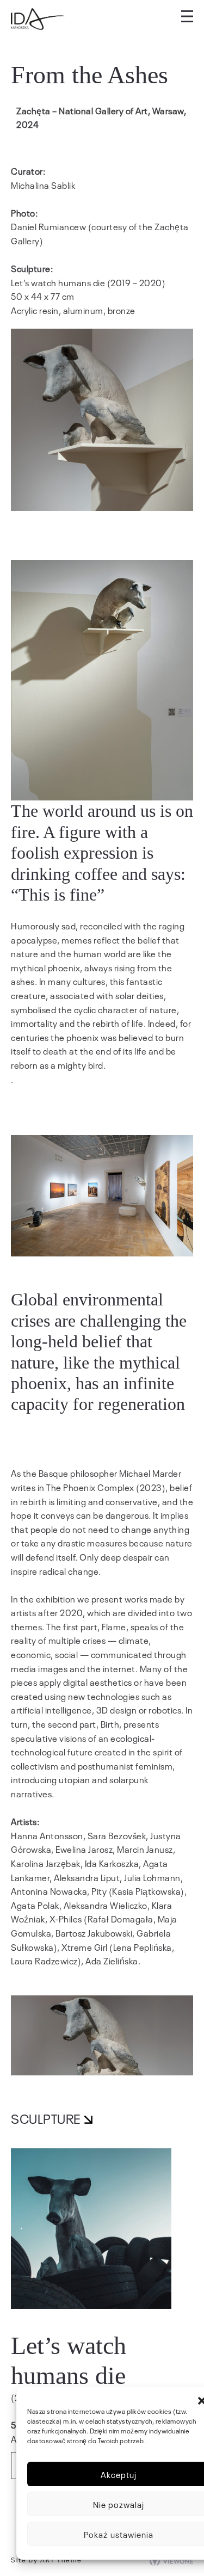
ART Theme (61, 2560)
